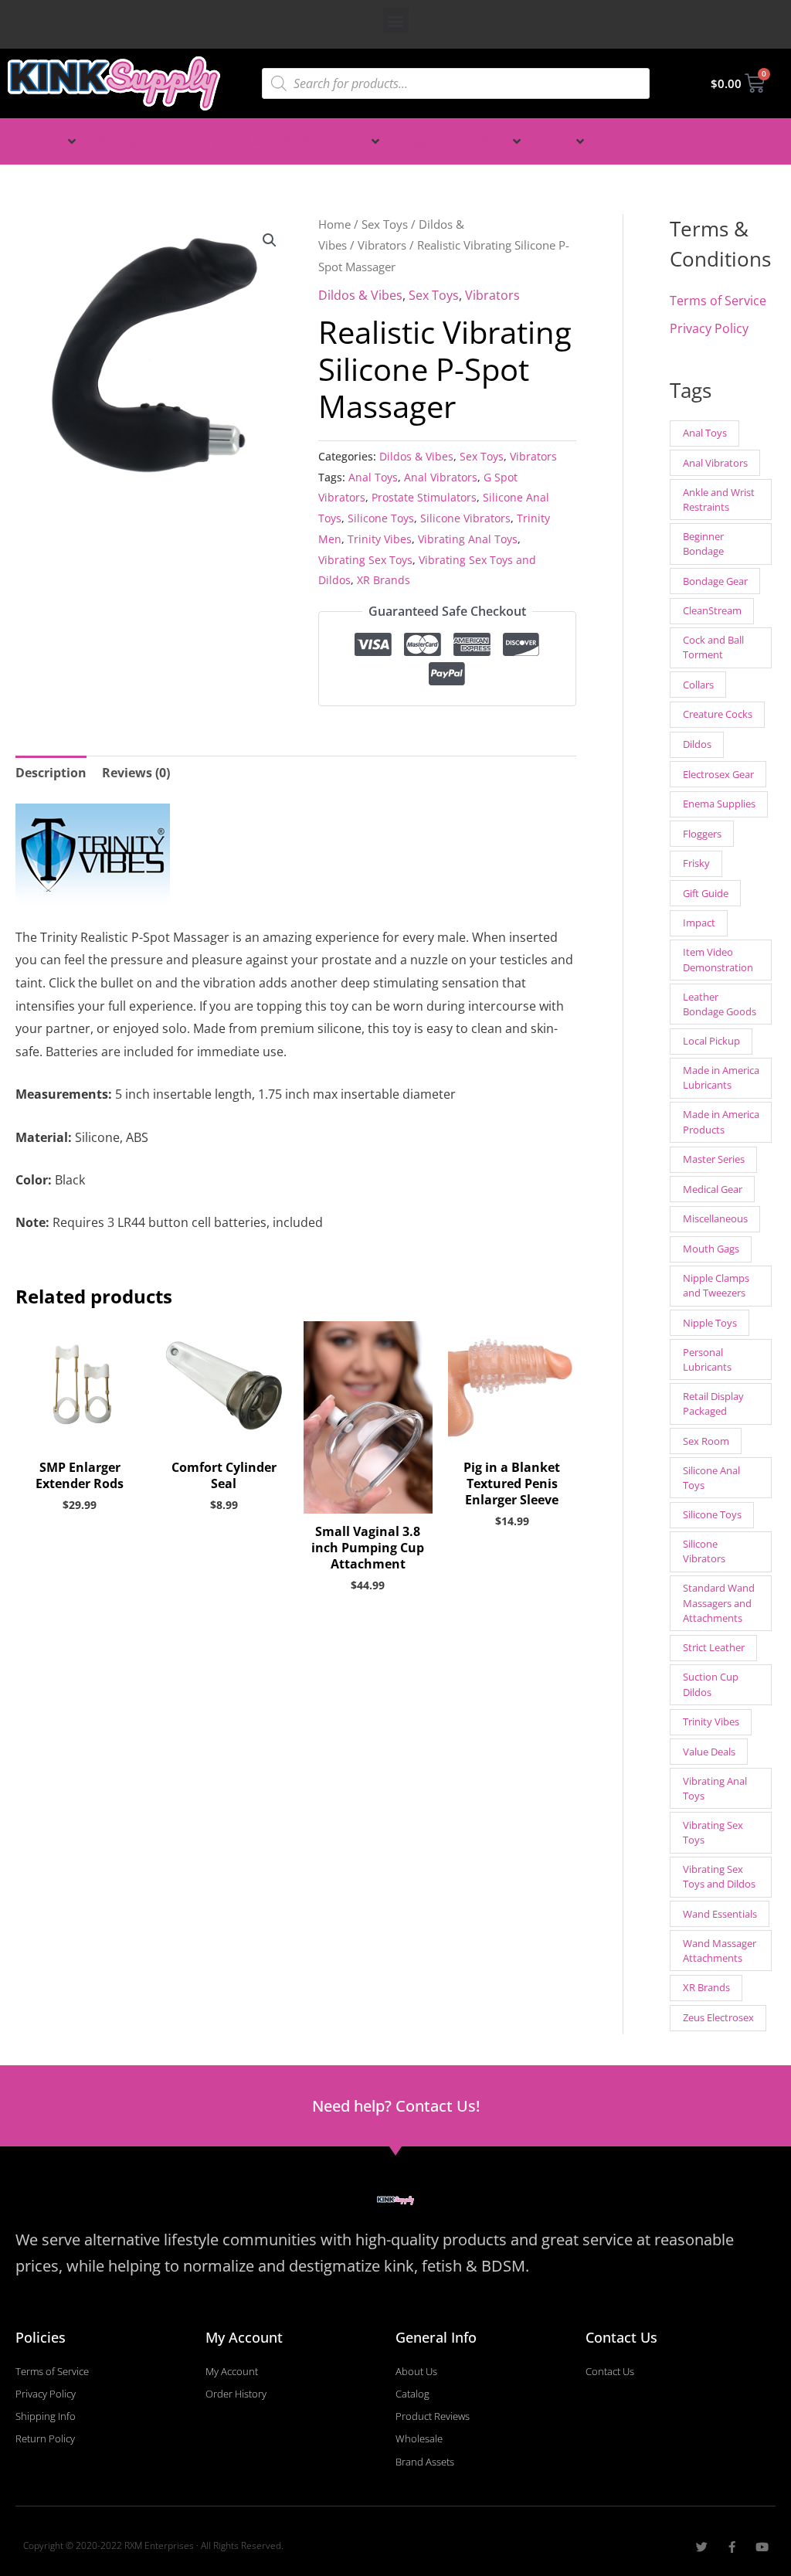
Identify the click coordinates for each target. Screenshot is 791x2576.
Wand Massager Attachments (720, 1951)
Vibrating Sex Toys (365, 560)
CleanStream (712, 610)
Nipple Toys (710, 1323)
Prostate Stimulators (424, 497)
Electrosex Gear (718, 774)
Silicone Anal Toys (711, 1478)
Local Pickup (711, 1041)
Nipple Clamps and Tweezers (716, 1285)
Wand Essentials (720, 1914)
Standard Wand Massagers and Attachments (719, 1602)
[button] (396, 20)
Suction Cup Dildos (711, 1684)
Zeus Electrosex (718, 2017)
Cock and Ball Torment (713, 647)
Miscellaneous (715, 1218)
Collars (698, 685)
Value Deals (709, 1752)
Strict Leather (714, 1647)
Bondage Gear (715, 581)
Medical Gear (713, 1189)
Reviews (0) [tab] (136, 773)
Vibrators (382, 245)
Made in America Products (721, 1121)
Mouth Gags (711, 1249)
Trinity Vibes (380, 539)
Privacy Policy (709, 328)
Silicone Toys (381, 518)
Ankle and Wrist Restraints (719, 500)
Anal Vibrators (441, 477)
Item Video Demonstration (718, 959)
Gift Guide (706, 893)
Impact (699, 923)
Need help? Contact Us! (396, 2106)
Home (334, 224)
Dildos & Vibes (360, 295)
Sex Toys (385, 224)
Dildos (697, 744)
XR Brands (384, 580)
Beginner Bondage (703, 544)
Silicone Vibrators (465, 518)
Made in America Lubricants (721, 1077)
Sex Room (706, 1441)
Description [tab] (51, 773)
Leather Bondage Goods (720, 1004)
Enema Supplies (719, 804)
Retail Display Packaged (713, 1404)
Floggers (702, 834)
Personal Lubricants (707, 1359)
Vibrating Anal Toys (468, 539)
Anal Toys (373, 477)
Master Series (714, 1159)
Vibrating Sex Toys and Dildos (719, 1876)
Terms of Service (718, 301)
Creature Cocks (718, 714)
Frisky (696, 863)
